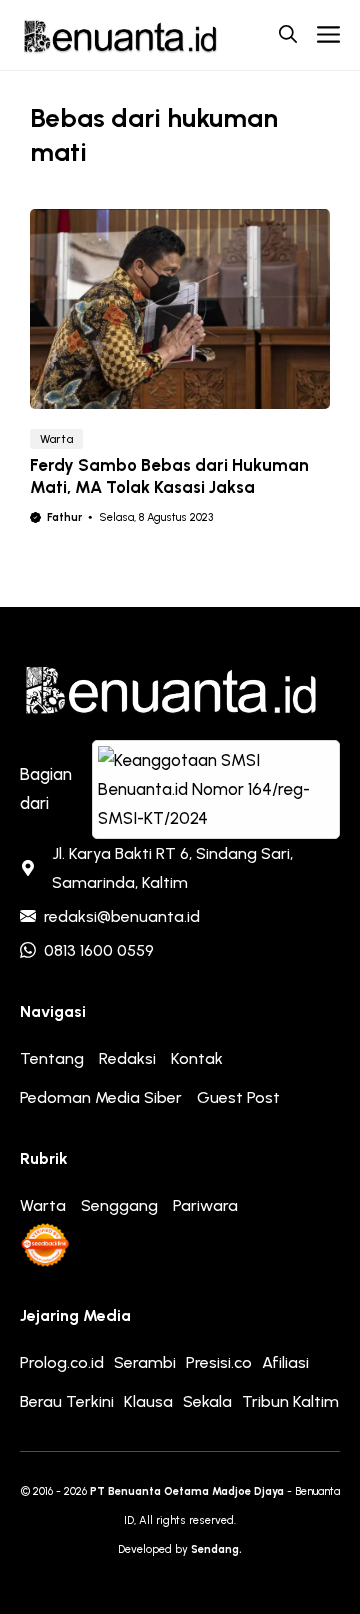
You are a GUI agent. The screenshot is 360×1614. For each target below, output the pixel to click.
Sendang (215, 1549)
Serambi (145, 1362)
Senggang (119, 1205)
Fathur (64, 517)
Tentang (52, 1058)
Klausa (148, 1401)
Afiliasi (285, 1362)
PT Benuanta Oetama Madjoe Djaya (187, 1491)
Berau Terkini (67, 1401)
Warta (56, 439)
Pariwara (205, 1205)
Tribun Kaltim (290, 1401)
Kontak (197, 1058)
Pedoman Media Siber (101, 1097)
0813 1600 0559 (99, 950)
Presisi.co (219, 1362)
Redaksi (127, 1058)
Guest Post (238, 1097)
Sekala (207, 1401)
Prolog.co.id (62, 1362)
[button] (288, 35)
